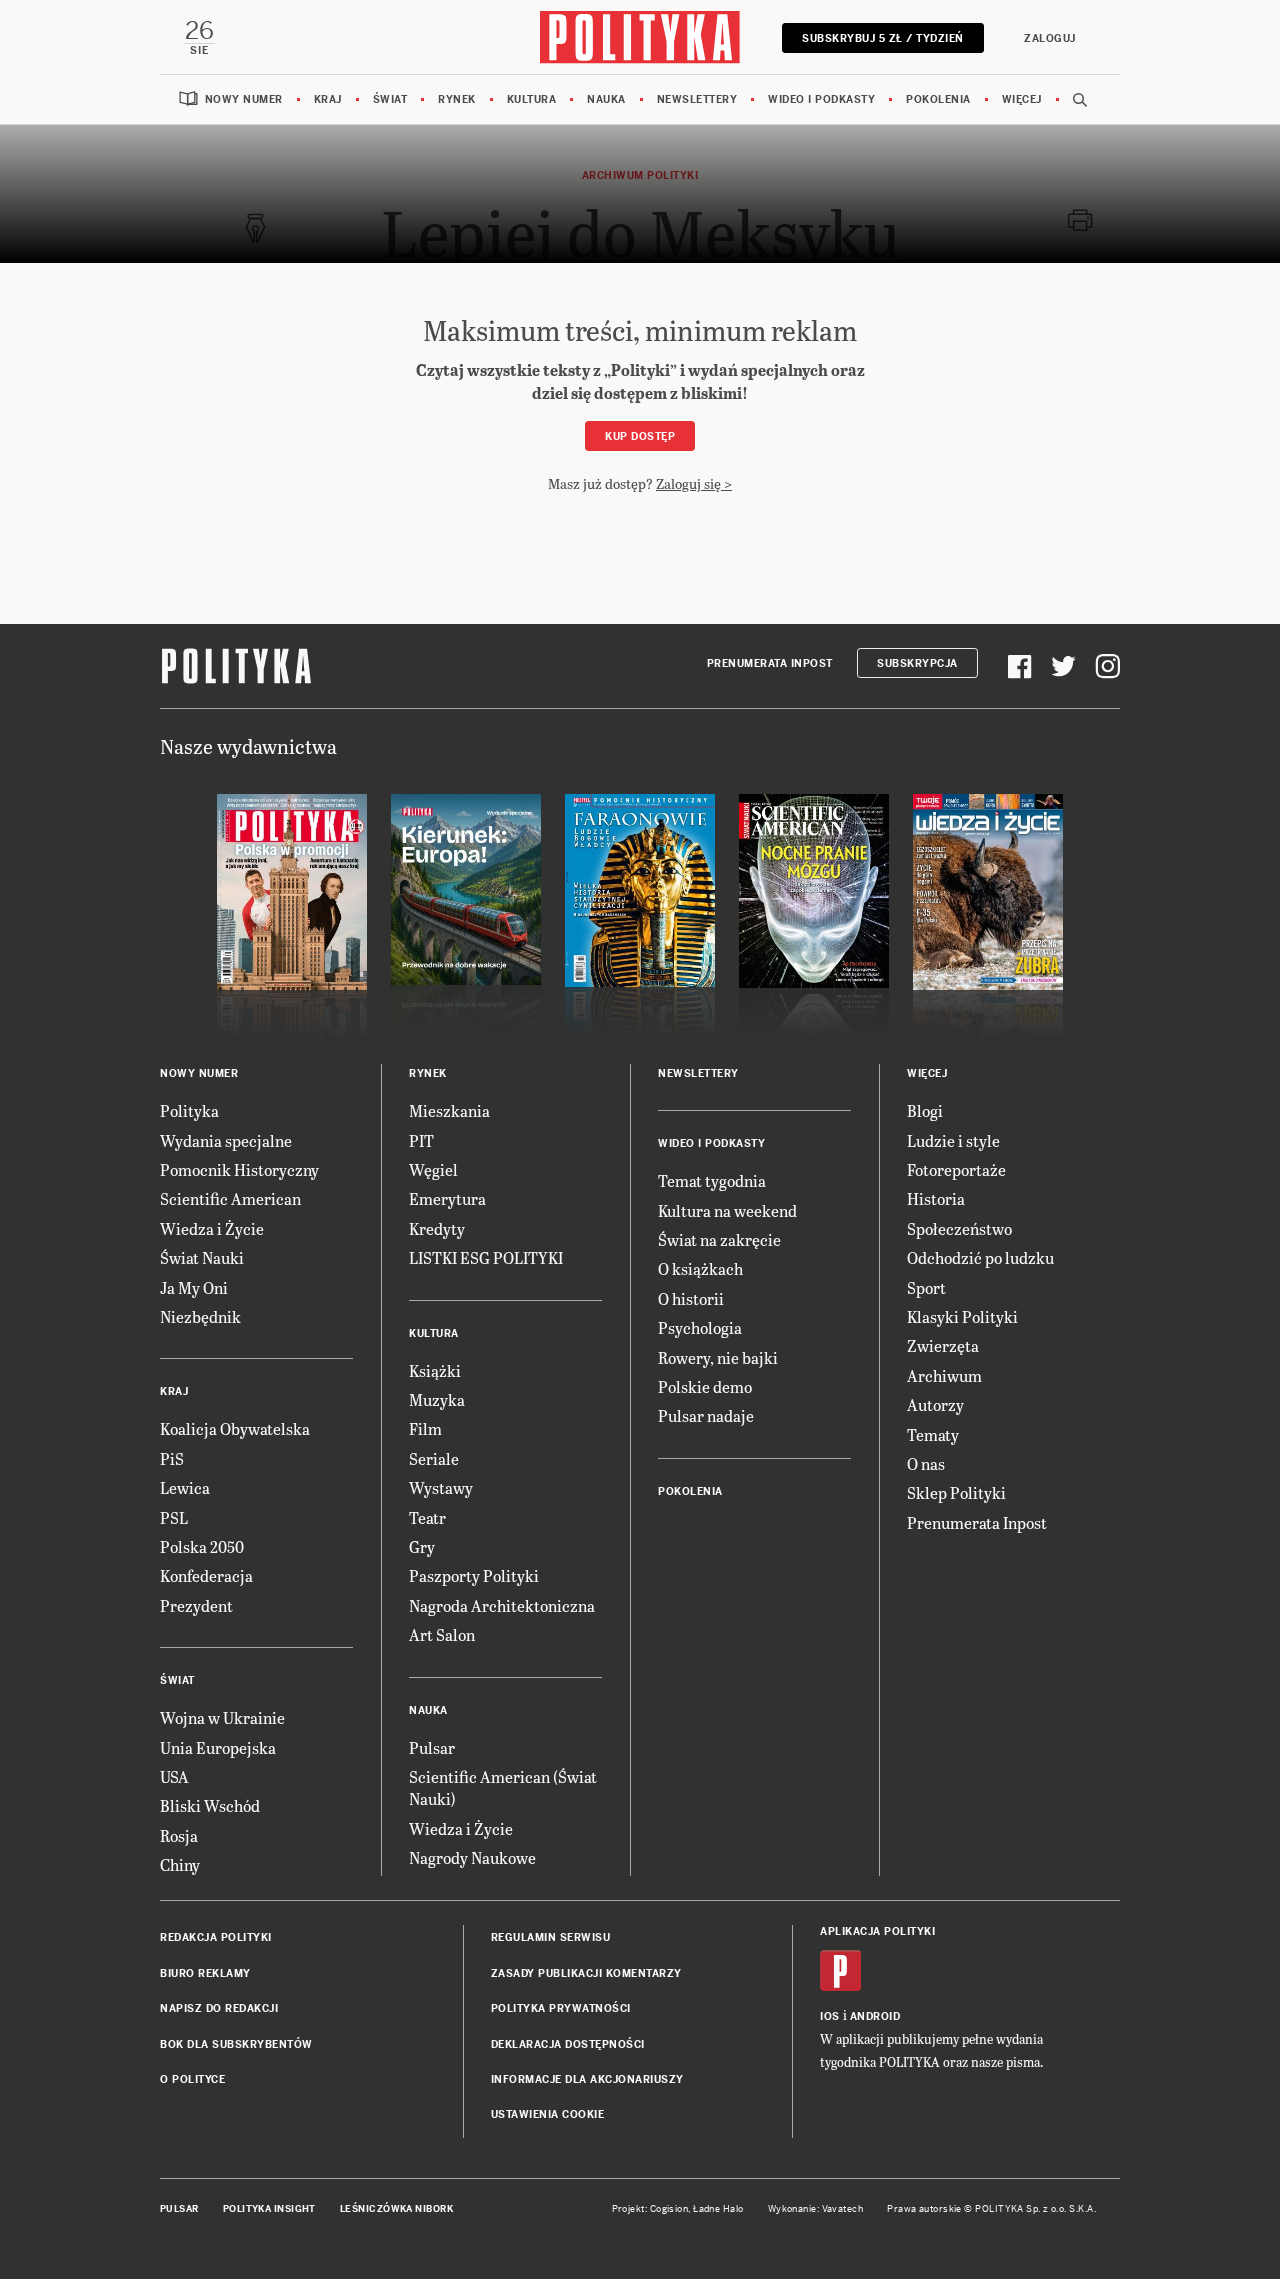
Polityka (189, 1110)
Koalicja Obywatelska (235, 1428)
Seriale (434, 1458)
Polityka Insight (269, 2209)
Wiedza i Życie (212, 1228)
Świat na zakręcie (719, 1239)
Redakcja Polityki (216, 1937)
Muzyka (437, 1399)
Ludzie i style (953, 1140)
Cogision (669, 2209)
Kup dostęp (640, 436)
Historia (936, 1198)
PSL (174, 1517)
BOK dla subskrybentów (236, 2044)
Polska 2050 (202, 1546)
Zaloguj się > (694, 483)
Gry (422, 1546)
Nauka (606, 99)
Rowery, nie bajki (718, 1357)
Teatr (427, 1517)
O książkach (700, 1268)
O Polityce (192, 2079)
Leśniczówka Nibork (396, 2209)
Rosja (179, 1835)
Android (875, 2016)
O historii (691, 1298)
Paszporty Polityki (474, 1575)
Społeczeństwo (959, 1228)
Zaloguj (1050, 38)
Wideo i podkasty (821, 99)
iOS (830, 2016)
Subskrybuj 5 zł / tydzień (883, 38)
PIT (421, 1140)
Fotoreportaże (956, 1169)
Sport (926, 1287)
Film (425, 1428)
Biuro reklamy (205, 1973)
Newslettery (697, 99)
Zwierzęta (943, 1345)
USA (174, 1776)
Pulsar (432, 1747)
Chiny (180, 1864)
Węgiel (433, 1169)
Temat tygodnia (712, 1180)
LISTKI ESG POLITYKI (486, 1257)
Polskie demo (705, 1386)
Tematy (933, 1434)
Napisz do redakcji (219, 2008)
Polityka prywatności (561, 2008)
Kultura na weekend (727, 1210)
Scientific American (230, 1198)
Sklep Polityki (956, 1492)
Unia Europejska (218, 1747)
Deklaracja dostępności (568, 2044)
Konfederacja (206, 1575)
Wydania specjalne (226, 1140)
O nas (926, 1463)
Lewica (185, 1487)
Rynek (457, 99)
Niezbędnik (200, 1316)
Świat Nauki (202, 1257)
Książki (435, 1370)
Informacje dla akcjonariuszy (587, 2079)
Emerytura (447, 1198)
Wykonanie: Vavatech (816, 2209)
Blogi (925, 1110)
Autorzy (935, 1404)
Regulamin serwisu (551, 1937)
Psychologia (700, 1327)
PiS (172, 1458)
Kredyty (437, 1228)
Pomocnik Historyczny (239, 1169)
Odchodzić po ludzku (980, 1257)
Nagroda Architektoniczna (502, 1605)
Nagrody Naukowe (472, 1857)
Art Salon (442, 1634)
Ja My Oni (194, 1287)
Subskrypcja (917, 663)
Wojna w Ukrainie (222, 1717)
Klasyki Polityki (962, 1316)
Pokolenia (938, 99)
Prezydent (196, 1605)
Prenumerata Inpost (770, 663)
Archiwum (944, 1375)
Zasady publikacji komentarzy (586, 1973)
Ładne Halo (718, 2209)
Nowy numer (244, 99)
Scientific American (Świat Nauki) (503, 1787)
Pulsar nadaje (706, 1415)
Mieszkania (449, 1110)
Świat (390, 99)
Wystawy (441, 1487)
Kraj (328, 99)
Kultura (532, 99)
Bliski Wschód (210, 1805)
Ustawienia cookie (548, 2114)
